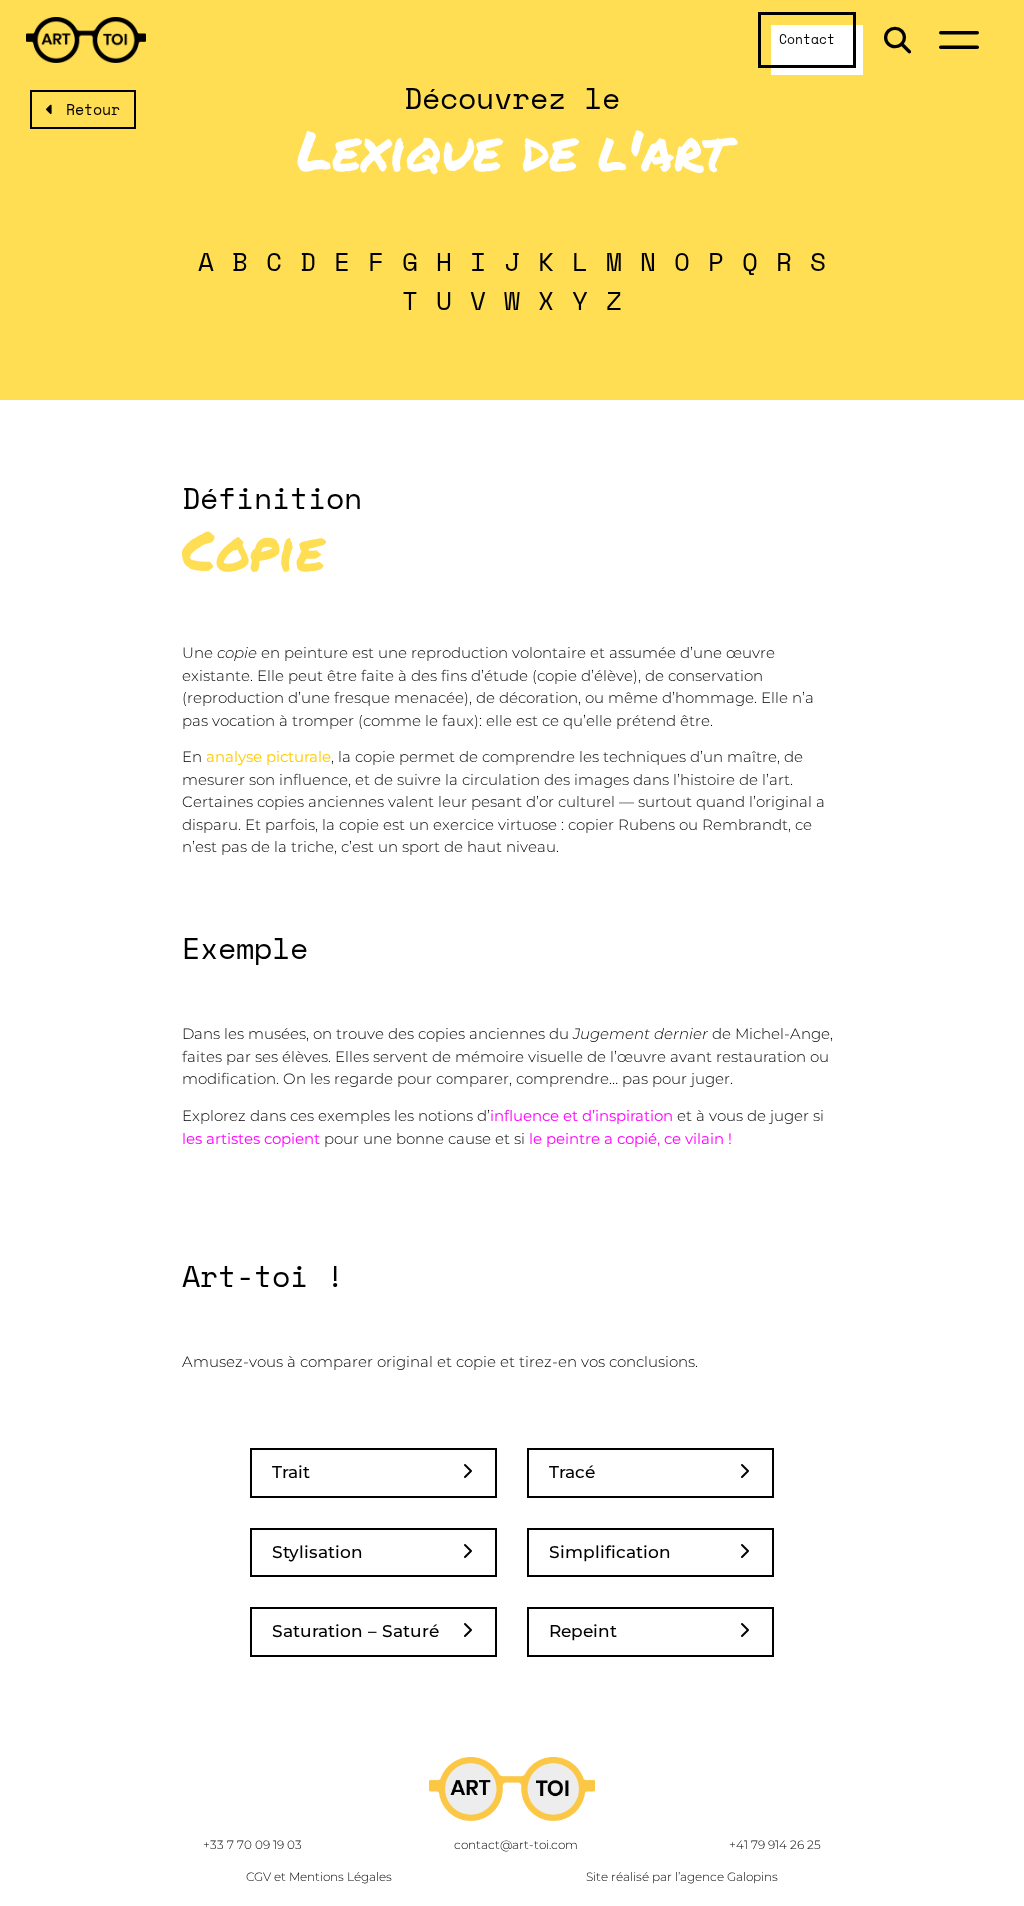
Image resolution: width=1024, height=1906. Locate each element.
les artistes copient (251, 1138)
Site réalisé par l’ (682, 1876)
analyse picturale (268, 756)
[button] (897, 40)
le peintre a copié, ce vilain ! (632, 1138)
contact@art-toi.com (516, 1844)
